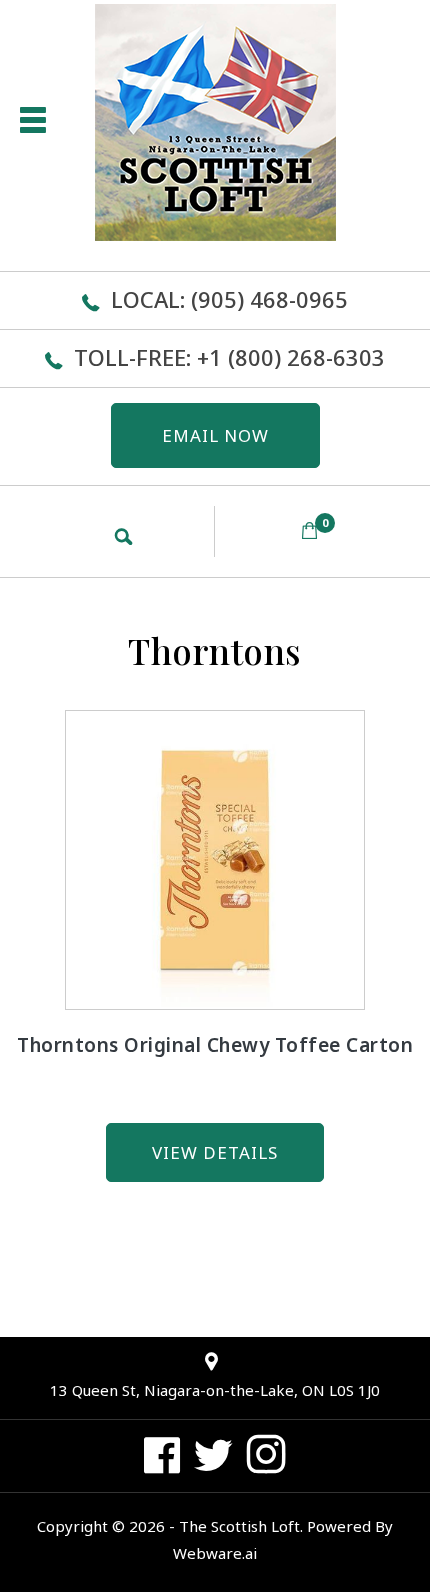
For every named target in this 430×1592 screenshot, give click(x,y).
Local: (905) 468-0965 (229, 299)
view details (215, 1152)
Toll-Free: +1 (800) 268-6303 (229, 357)
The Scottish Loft (239, 1526)
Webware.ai (215, 1553)
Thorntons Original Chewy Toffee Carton (215, 1045)
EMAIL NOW (215, 435)
